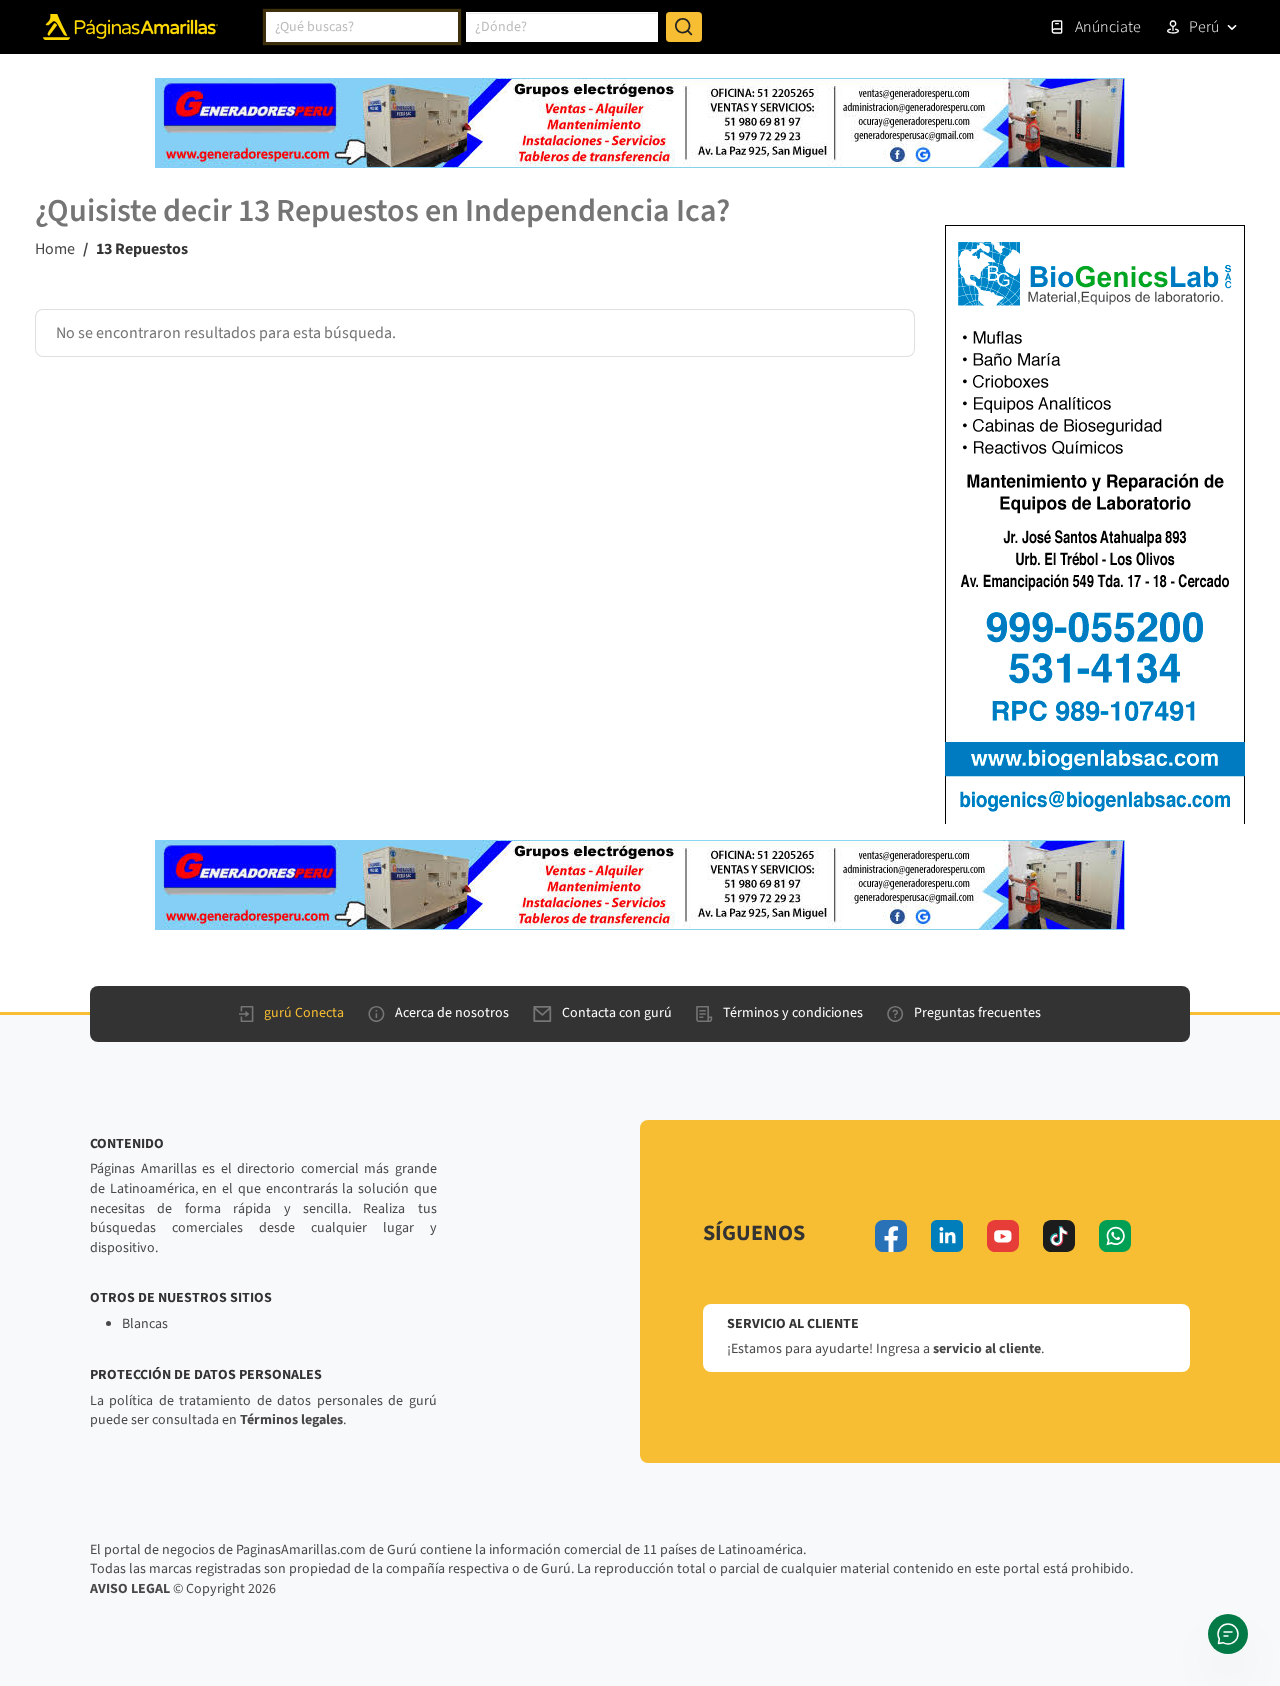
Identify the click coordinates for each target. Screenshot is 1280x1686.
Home (55, 249)
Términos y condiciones (793, 1013)
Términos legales (291, 1420)
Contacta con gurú (617, 1013)
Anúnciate (1108, 27)
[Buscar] (684, 27)
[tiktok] (1059, 1236)
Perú (1204, 27)
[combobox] (362, 27)
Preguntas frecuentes (977, 1013)
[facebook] (891, 1236)
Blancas (145, 1324)
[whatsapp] (1115, 1236)
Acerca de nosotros (452, 1013)
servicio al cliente (987, 1349)
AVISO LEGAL (130, 1589)
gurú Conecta (304, 1013)
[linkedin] (947, 1236)
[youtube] (1003, 1236)
